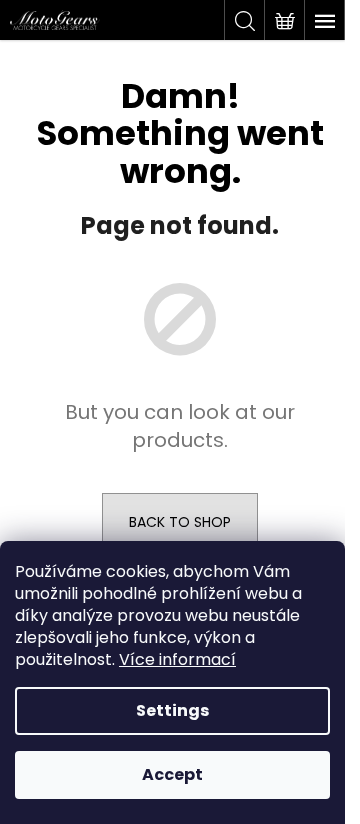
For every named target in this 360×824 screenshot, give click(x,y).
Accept (172, 774)
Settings (172, 710)
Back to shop (180, 522)
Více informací (177, 659)
